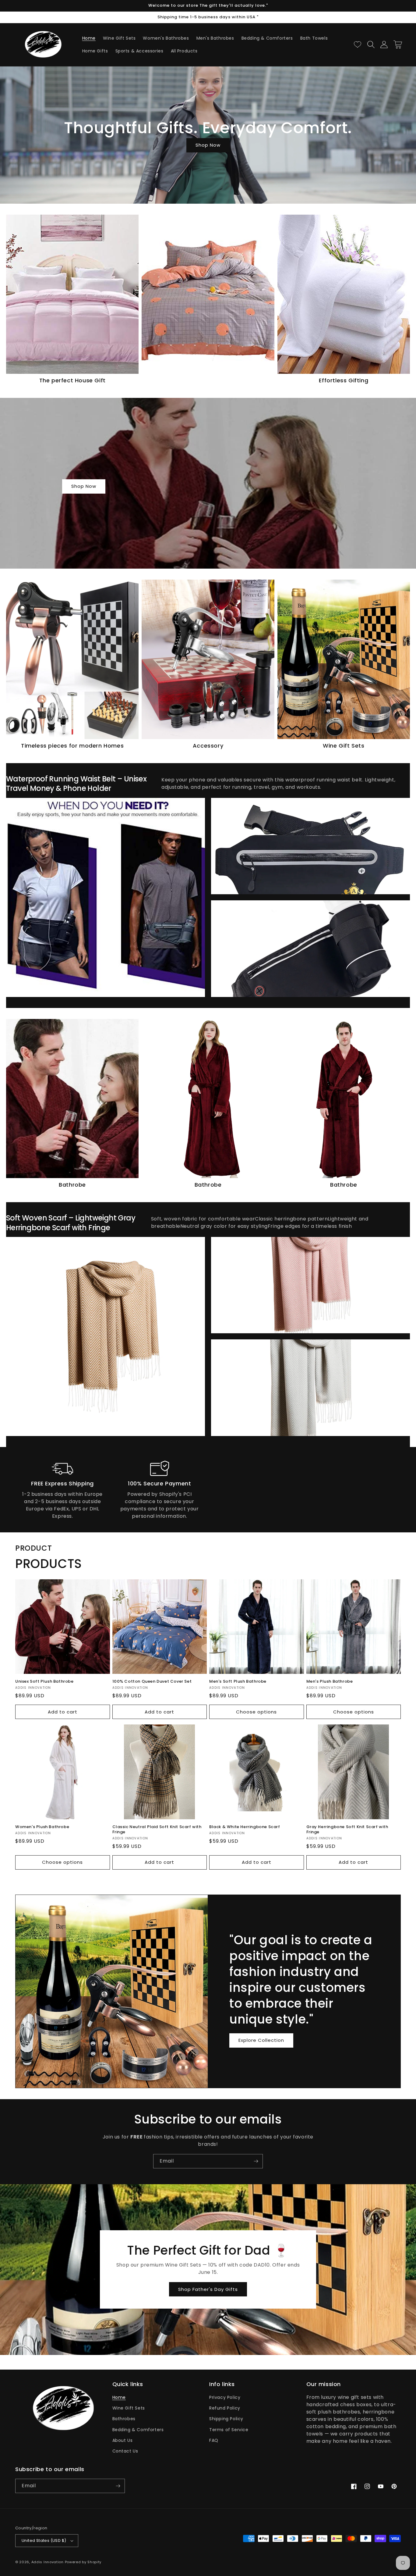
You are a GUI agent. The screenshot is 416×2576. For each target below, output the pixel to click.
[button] (371, 45)
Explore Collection (261, 2040)
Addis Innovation (48, 2562)
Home (119, 2397)
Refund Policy (225, 2408)
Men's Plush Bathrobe (330, 1682)
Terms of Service (229, 2430)
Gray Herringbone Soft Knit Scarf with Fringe (347, 1830)
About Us (123, 2440)
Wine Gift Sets (129, 2408)
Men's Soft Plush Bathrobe (238, 1682)
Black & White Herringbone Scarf (245, 1827)
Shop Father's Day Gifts (208, 2289)
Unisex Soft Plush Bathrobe (44, 1682)
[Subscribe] (256, 2161)
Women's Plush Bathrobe (42, 1827)
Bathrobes (124, 2419)
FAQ (214, 2440)
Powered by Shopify (83, 2562)
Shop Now (208, 145)
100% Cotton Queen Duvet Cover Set (152, 1682)
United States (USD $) (44, 2540)
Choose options (256, 1712)
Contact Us (125, 2451)
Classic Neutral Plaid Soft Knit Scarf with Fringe (157, 1830)
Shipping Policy (226, 2419)
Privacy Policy (225, 2397)
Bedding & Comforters (138, 2430)
